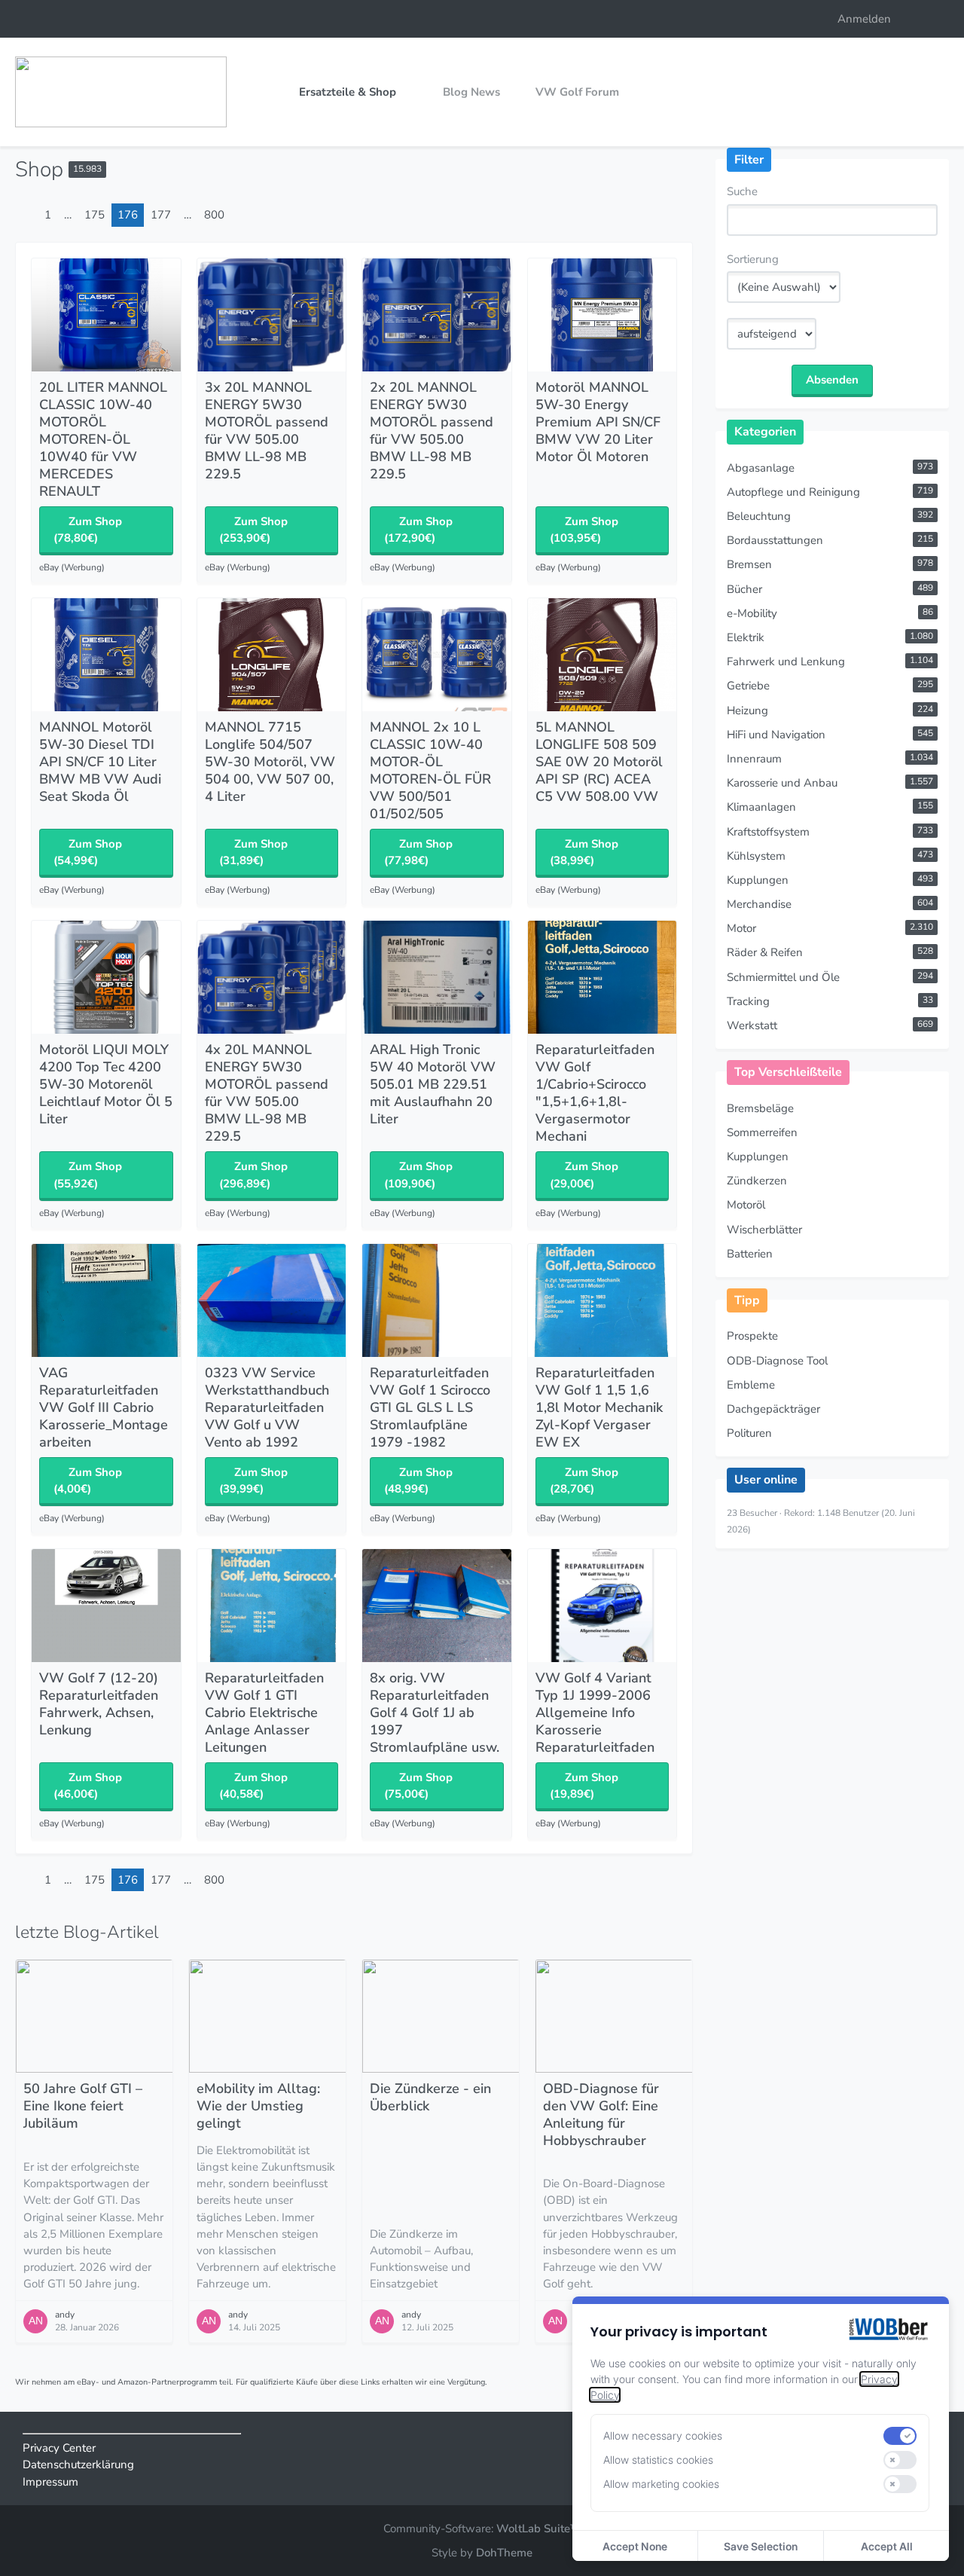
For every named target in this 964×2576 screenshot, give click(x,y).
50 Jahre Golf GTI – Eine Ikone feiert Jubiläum (83, 2106)
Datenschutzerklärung (78, 2464)
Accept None (635, 2546)
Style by (482, 2553)
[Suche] (926, 19)
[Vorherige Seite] (26, 215)
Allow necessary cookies (663, 2435)
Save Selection (761, 2546)
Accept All (887, 2546)
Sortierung (753, 259)
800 (214, 215)
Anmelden (864, 19)
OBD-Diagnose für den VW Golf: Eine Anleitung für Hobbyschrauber (601, 2115)
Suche (742, 191)
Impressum (50, 2482)
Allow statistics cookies (658, 2460)
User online (766, 1480)
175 (95, 215)
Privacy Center (59, 2448)
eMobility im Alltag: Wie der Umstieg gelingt (258, 2106)
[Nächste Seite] (243, 215)
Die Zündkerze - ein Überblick (430, 2097)
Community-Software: (482, 2529)
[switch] (900, 2436)
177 (161, 215)
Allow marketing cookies (661, 2484)
